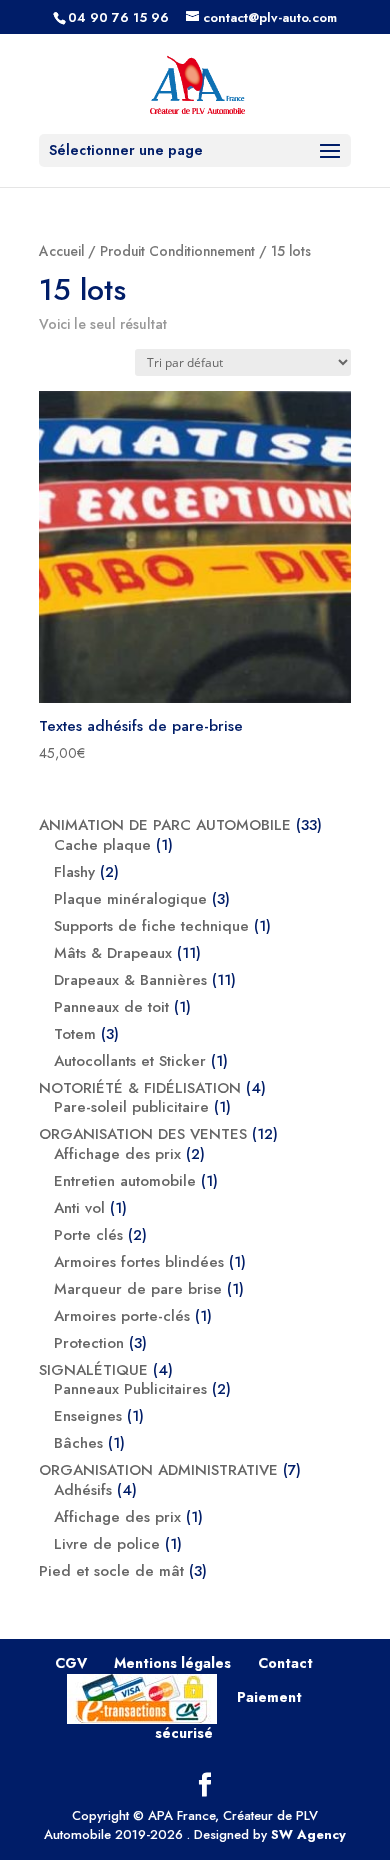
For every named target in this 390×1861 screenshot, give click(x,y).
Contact (285, 1663)
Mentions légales (172, 1663)
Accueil (61, 251)
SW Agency (308, 1834)
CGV (71, 1663)
